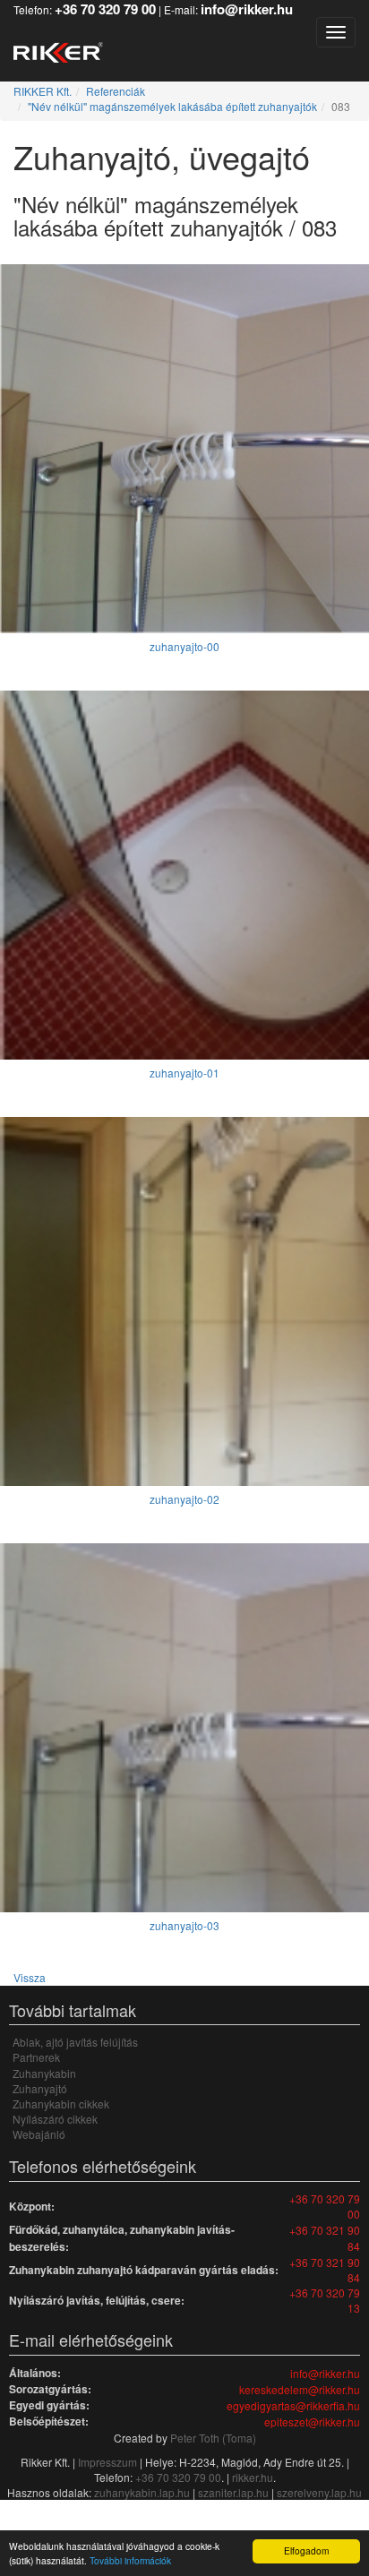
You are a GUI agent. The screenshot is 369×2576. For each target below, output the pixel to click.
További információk (130, 2560)
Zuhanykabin (44, 2073)
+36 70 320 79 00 (325, 2206)
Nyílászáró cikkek (55, 2119)
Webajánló (39, 2134)
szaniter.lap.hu (233, 2492)
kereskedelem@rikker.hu (300, 2389)
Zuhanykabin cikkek (61, 2104)
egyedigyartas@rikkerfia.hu (293, 2405)
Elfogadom (306, 2550)
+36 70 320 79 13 (325, 2300)
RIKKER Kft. (43, 91)
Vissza (30, 1977)
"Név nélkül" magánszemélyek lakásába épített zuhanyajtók (172, 106)
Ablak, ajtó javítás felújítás (75, 2042)
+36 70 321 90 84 (325, 2237)
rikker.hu (253, 2477)
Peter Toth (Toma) (213, 2438)
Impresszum (107, 2462)
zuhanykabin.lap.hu (142, 2492)
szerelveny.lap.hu (319, 2492)
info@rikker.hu (325, 2373)
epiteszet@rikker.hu (312, 2421)
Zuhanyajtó (40, 2088)
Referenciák (116, 91)
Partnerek (36, 2057)
